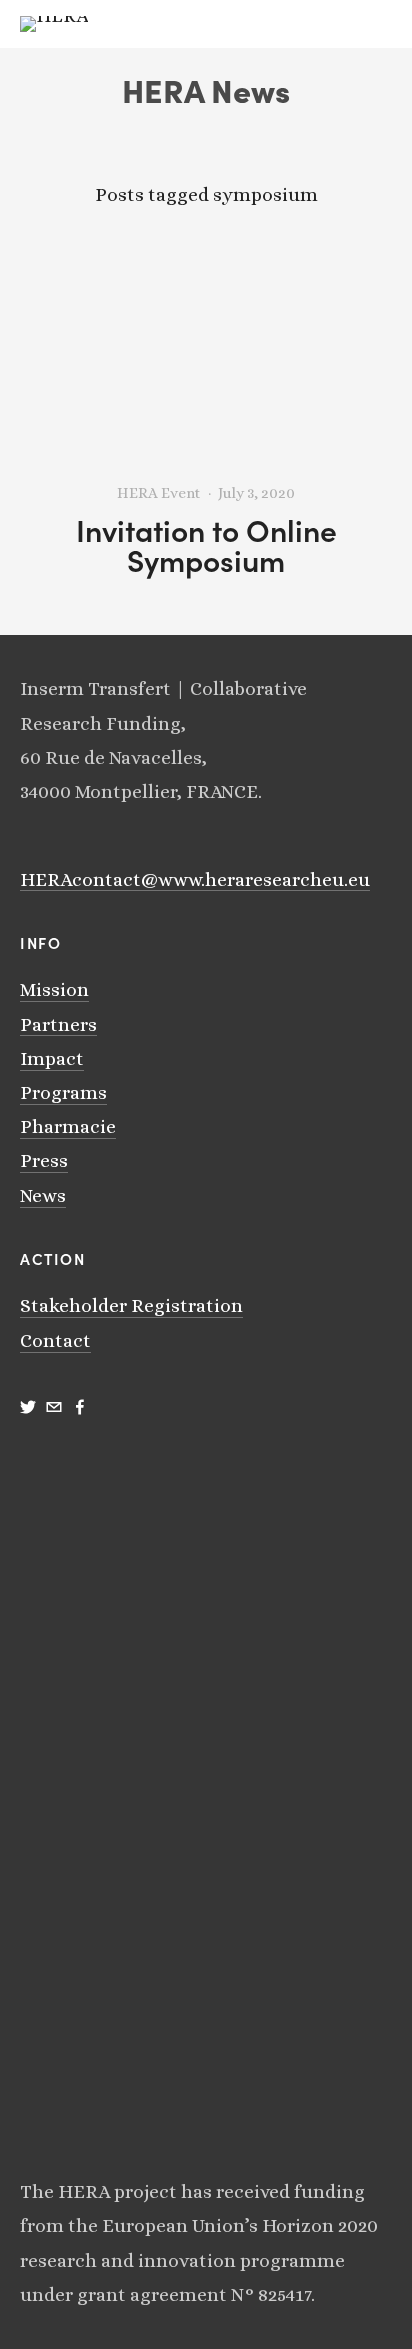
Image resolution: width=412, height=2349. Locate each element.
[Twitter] (28, 1407)
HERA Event (158, 493)
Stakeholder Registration (131, 1305)
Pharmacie (68, 1126)
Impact (52, 1058)
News (43, 1195)
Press (44, 1160)
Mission (54, 989)
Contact (55, 1340)
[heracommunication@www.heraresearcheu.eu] (54, 1407)
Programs (63, 1092)
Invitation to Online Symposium (206, 545)
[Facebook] (80, 1407)
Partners (58, 1024)
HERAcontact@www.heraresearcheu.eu (195, 879)
